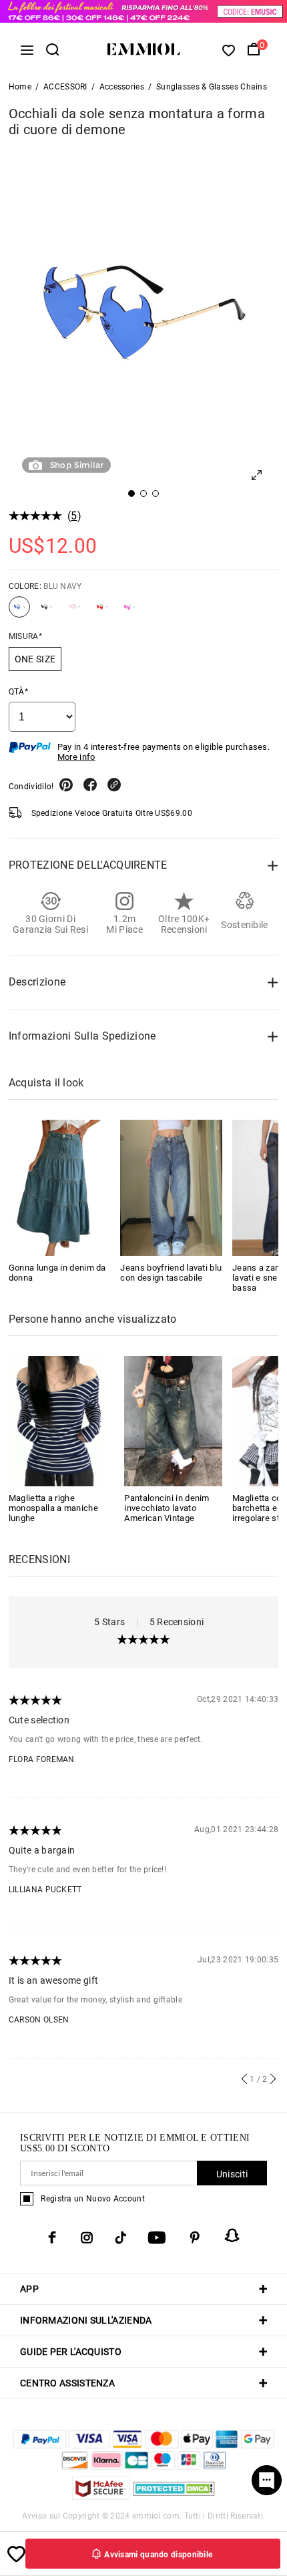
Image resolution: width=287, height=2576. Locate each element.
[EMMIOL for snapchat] (232, 2235)
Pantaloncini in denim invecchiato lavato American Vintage (167, 1508)
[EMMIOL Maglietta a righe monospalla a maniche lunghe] (58, 1420)
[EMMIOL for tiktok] (120, 2237)
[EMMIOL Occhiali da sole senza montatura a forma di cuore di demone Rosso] (102, 612)
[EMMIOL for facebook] (52, 2237)
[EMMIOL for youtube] (157, 2237)
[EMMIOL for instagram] (87, 2237)
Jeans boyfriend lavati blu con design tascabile (171, 1273)
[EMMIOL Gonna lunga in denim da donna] (60, 1188)
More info (76, 757)
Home (20, 87)
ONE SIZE (35, 659)
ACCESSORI (65, 87)
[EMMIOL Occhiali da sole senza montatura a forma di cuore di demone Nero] (47, 612)
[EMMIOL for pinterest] (195, 2237)
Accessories (122, 87)
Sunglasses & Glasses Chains (212, 87)
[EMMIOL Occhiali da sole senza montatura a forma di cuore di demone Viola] (129, 612)
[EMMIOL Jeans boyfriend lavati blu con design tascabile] (171, 1188)
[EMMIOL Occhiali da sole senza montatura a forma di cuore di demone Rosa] (75, 612)
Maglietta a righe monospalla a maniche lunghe (53, 1508)
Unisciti (232, 2174)
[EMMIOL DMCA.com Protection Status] (174, 2496)
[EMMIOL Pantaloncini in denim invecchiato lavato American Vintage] (173, 1420)
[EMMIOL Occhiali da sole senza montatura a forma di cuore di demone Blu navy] (19, 612)
